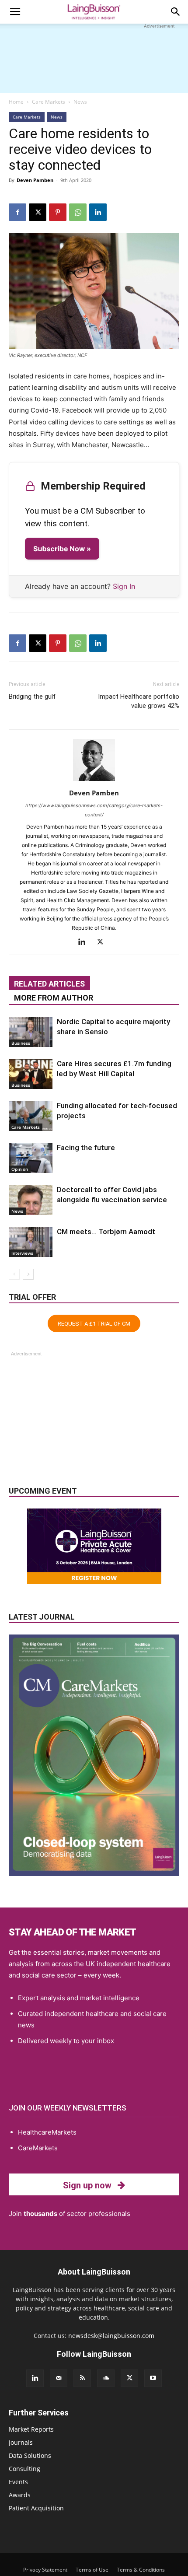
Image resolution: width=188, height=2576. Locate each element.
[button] (15, 12)
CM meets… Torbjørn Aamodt (106, 1232)
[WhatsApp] (78, 212)
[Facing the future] (31, 1158)
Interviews (22, 1253)
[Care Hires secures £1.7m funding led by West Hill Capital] (31, 1074)
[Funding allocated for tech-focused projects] (31, 1116)
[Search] (176, 12)
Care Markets (49, 102)
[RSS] (82, 2378)
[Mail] (59, 2378)
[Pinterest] (58, 212)
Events (18, 2482)
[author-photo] (94, 781)
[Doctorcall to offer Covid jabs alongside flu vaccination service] (31, 1200)
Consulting (24, 2469)
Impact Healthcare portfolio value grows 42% (139, 701)
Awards (20, 2495)
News (80, 102)
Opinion (20, 1169)
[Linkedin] (98, 212)
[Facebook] (17, 212)
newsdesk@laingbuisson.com (111, 2336)
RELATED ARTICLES (49, 984)
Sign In (124, 586)
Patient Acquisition (36, 2508)
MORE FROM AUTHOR (54, 998)
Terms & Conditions (141, 2570)
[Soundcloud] (106, 2378)
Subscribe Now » (62, 549)
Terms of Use (92, 2570)
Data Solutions (30, 2455)
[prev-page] (14, 1274)
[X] (38, 212)
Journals (21, 2442)
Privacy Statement (45, 2570)
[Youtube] (153, 2378)
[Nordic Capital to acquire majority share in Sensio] (31, 1032)
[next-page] (28, 1274)
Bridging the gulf (32, 696)
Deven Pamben (35, 180)
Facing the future (86, 1148)
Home (16, 102)
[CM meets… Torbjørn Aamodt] (31, 1242)
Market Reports (31, 2429)
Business (21, 1043)
